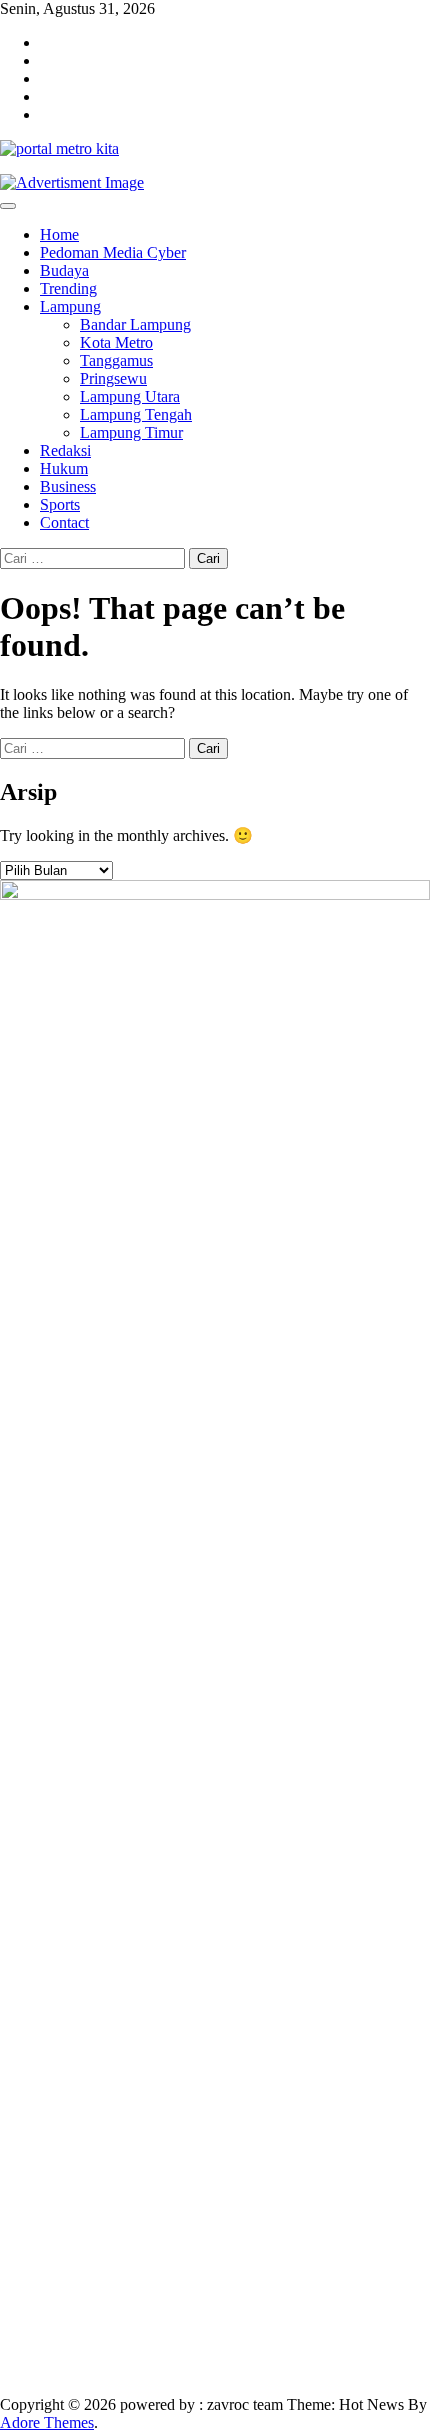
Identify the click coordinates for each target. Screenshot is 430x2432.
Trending (68, 288)
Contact (64, 522)
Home (59, 234)
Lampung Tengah (136, 414)
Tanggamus (116, 360)
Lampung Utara (130, 396)
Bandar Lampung (135, 324)
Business (68, 486)
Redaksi (65, 450)
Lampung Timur (131, 432)
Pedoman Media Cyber (113, 252)
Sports (60, 504)
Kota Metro (116, 342)
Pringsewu (113, 378)
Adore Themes (47, 2422)
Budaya (64, 270)
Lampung (70, 306)
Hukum (64, 468)
